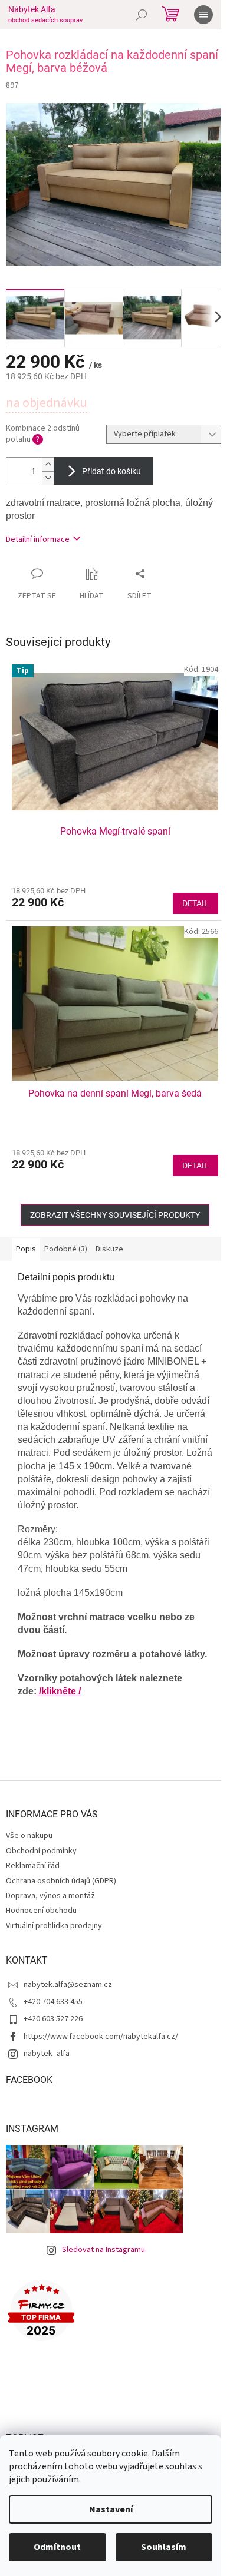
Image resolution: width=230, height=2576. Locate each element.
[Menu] (203, 15)
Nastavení (111, 2509)
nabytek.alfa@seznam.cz (68, 1985)
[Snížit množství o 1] (48, 478)
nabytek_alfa (47, 2054)
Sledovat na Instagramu (103, 2250)
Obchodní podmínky (41, 1851)
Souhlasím (164, 2547)
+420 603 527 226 (53, 2019)
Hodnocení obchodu (41, 1911)
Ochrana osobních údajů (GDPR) (61, 1881)
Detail (195, 903)
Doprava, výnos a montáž (50, 1896)
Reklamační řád (33, 1866)
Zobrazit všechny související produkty (115, 1215)
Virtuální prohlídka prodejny (54, 1926)
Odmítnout (57, 2547)
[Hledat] (142, 15)
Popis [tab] (26, 1249)
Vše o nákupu (29, 1836)
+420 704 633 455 (53, 2002)
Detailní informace (38, 539)
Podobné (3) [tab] (66, 1249)
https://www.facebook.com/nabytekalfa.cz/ (101, 2037)
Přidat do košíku (111, 471)
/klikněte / (59, 1691)
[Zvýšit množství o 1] (48, 464)
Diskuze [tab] (109, 1249)
